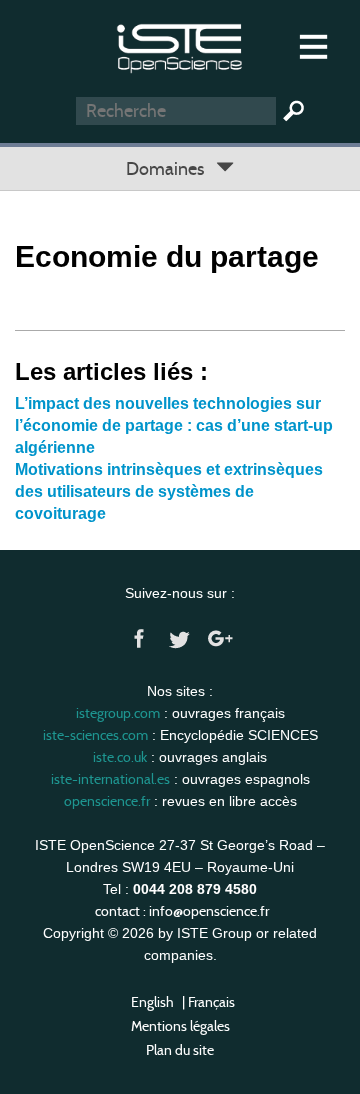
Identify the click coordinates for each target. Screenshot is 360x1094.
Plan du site (180, 1050)
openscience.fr (107, 801)
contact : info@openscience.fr (182, 911)
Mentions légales (180, 1026)
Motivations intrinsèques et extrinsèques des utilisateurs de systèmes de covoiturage (169, 491)
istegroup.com (118, 713)
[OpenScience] (179, 45)
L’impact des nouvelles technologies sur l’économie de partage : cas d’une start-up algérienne (174, 425)
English (152, 1002)
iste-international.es (110, 779)
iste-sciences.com (95, 735)
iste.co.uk (120, 757)
